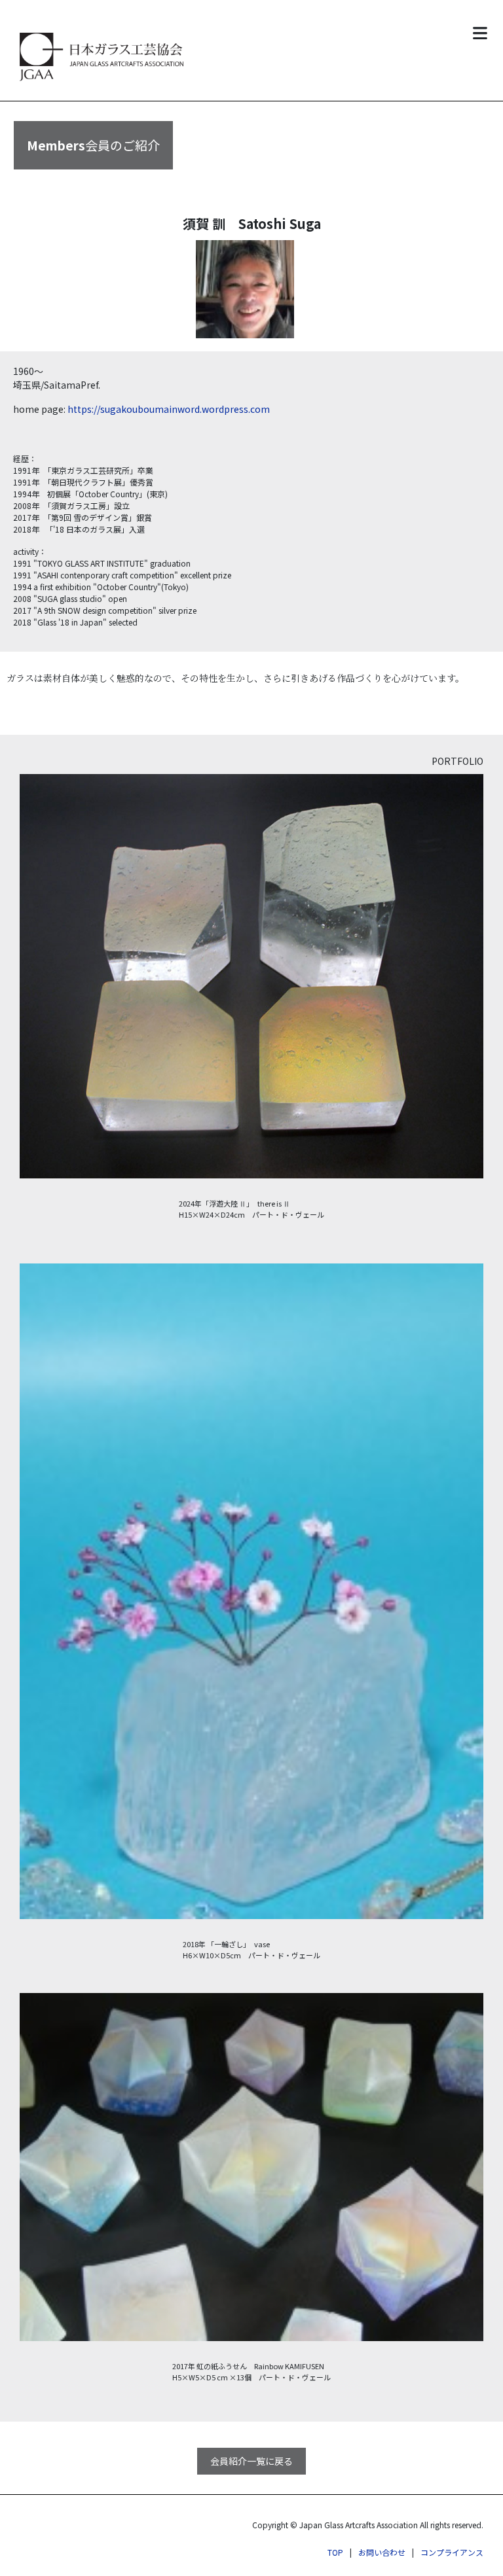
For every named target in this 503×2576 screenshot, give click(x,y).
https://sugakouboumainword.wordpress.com (169, 409)
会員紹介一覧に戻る (251, 2461)
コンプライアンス (452, 2552)
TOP (335, 2552)
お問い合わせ (382, 2552)
